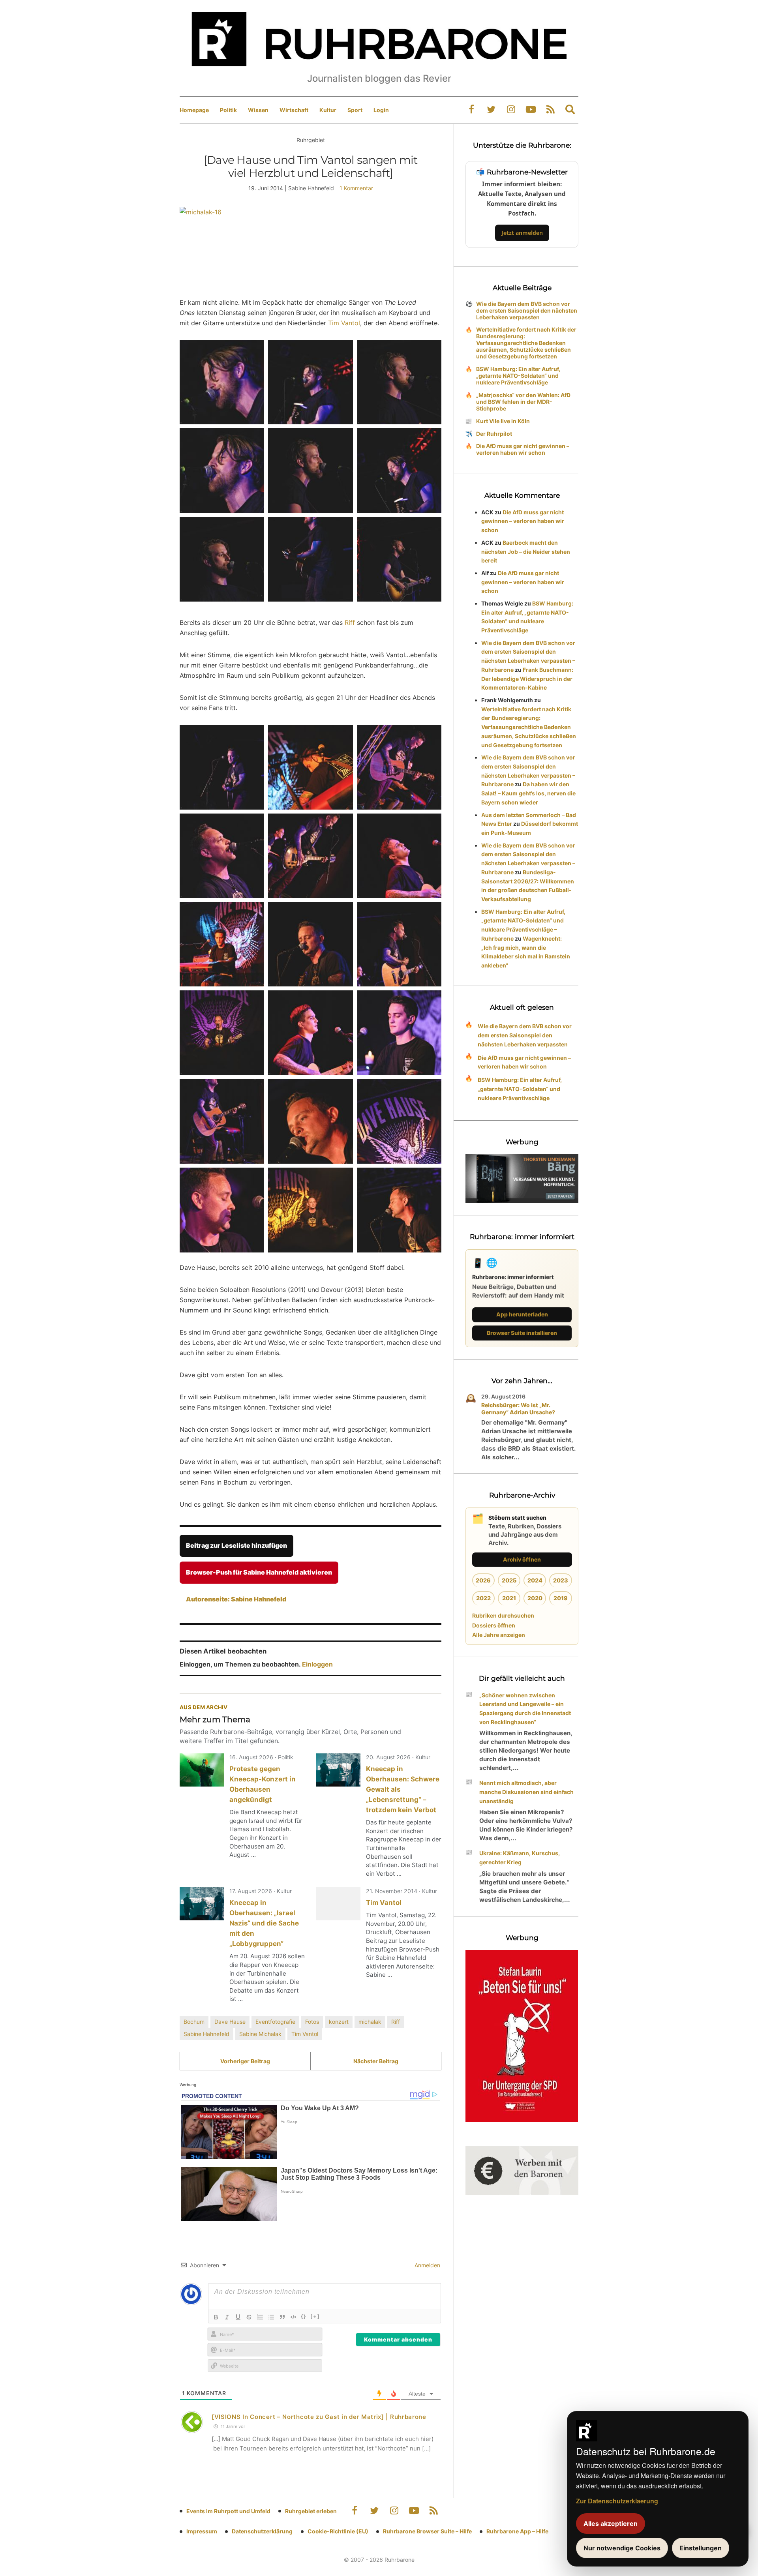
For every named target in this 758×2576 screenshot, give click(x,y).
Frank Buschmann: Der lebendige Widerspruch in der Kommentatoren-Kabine (527, 679)
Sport (355, 110)
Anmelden (427, 2265)
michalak (370, 2022)
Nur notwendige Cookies (622, 2548)
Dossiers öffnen (494, 1625)
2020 (535, 1598)
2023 (561, 1580)
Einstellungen (701, 2548)
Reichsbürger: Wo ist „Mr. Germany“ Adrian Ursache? (518, 1409)
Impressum (202, 2531)
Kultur (328, 110)
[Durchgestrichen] (249, 2317)
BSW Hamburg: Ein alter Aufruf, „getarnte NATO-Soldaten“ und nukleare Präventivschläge (518, 376)
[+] (315, 2316)
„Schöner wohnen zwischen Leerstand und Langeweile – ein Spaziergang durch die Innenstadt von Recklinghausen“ (525, 1709)
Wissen (258, 110)
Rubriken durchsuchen (503, 1615)
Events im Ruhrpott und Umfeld (228, 2511)
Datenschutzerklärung (262, 2531)
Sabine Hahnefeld (206, 2034)
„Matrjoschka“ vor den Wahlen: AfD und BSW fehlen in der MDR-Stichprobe (523, 402)
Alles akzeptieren (611, 2524)
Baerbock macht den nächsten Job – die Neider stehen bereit (526, 552)
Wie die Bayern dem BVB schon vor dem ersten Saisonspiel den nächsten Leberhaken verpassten (527, 310)
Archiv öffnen (522, 1559)
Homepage (194, 110)
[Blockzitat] (282, 2317)
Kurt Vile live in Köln (503, 421)
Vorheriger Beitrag (245, 2061)
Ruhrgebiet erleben (311, 2511)
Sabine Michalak (260, 2034)
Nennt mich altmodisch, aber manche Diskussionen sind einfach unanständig (526, 1792)
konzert (339, 2022)
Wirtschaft (294, 110)
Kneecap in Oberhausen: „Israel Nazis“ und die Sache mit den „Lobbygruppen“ (264, 1923)
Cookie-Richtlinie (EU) (338, 2531)
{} (304, 2316)
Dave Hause (230, 2022)
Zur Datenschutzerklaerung (617, 2501)
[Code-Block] (293, 2317)
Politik (228, 110)
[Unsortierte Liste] (271, 2317)
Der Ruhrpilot (494, 434)
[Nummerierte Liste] (260, 2317)
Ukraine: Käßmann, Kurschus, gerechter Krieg (520, 1858)
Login (381, 110)
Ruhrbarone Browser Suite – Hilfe (427, 2531)
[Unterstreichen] (238, 2317)
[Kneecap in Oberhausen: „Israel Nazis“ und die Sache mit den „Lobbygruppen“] (202, 1904)
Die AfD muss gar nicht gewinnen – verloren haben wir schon (523, 449)
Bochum (194, 2022)
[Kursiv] (227, 2317)
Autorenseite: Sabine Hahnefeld (236, 1599)
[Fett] (216, 2317)
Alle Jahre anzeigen (499, 1635)
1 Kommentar (356, 188)
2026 (483, 1580)
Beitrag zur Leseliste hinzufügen (236, 1545)
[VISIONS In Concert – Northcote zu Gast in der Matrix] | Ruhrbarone (319, 2417)
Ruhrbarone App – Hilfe (517, 2531)
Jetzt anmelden (522, 233)
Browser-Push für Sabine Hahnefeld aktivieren (259, 1572)
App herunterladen (522, 1314)
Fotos (312, 2022)
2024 (535, 1580)
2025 (509, 1580)
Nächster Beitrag (376, 2061)
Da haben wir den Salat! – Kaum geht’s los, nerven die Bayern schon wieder (528, 793)
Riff (351, 622)
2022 (483, 1598)
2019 (561, 1598)
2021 (509, 1598)
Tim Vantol (344, 323)
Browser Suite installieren (522, 1333)
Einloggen (317, 1664)
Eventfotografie (275, 2022)
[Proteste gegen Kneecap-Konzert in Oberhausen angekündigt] (202, 1770)
